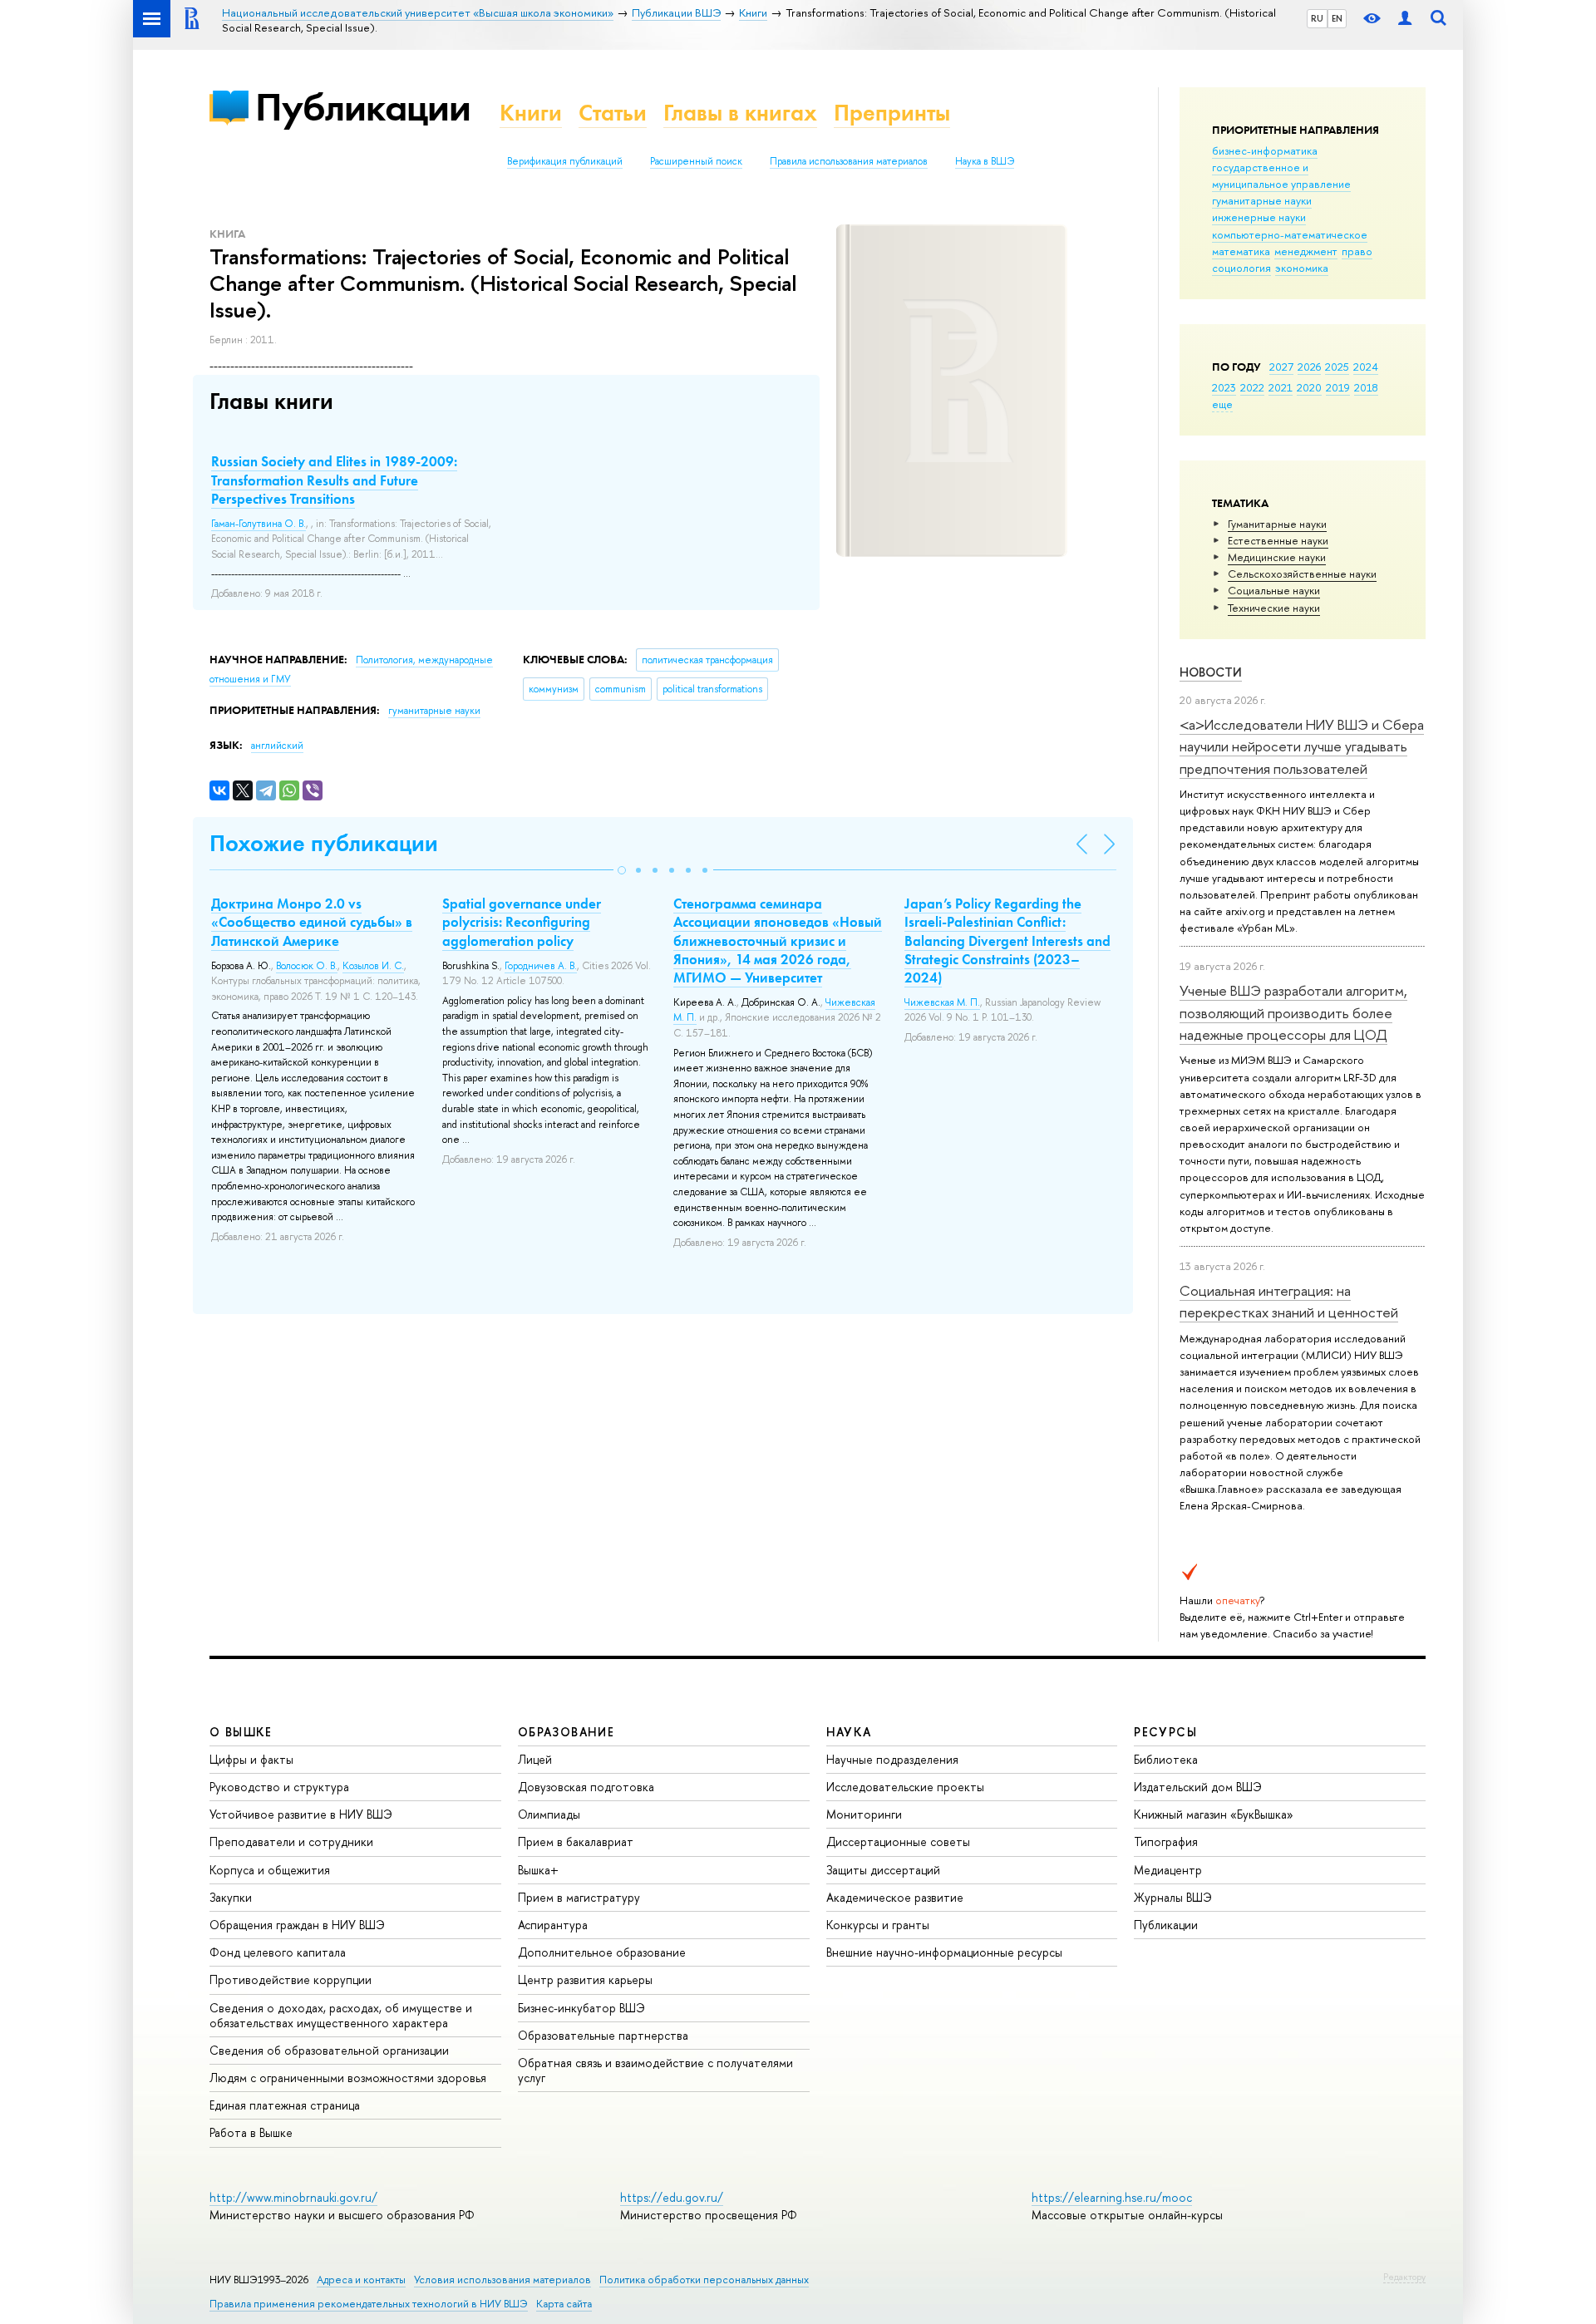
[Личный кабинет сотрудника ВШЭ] (1405, 19)
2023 (1224, 387)
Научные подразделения (892, 1759)
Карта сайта (564, 2304)
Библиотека (1166, 1759)
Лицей (535, 1759)
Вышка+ (538, 1870)
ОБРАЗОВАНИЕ (566, 1732)
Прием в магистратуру (579, 1897)
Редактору (1404, 2277)
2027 (1281, 367)
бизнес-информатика (1265, 150)
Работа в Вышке (251, 2132)
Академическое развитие (895, 1897)
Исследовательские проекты (905, 1787)
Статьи (613, 113)
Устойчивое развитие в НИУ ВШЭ (301, 1814)
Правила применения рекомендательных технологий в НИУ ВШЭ (369, 2304)
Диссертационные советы (898, 1841)
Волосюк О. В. (307, 966)
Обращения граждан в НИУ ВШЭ (297, 1925)
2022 (1252, 387)
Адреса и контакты (361, 2280)
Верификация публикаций (565, 161)
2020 (1309, 387)
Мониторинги (864, 1814)
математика (1241, 251)
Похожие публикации (324, 843)
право (1357, 251)
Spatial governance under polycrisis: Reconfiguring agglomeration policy (522, 922)
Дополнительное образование (602, 1952)
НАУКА (849, 1732)
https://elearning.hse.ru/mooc (1112, 2197)
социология (1241, 268)
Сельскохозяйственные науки (1302, 574)
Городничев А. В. (541, 966)
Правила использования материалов (849, 161)
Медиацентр (1168, 1870)
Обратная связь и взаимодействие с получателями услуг (655, 2070)
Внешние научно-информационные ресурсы (944, 1952)
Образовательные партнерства (603, 2035)
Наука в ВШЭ (985, 161)
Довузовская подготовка (586, 1787)
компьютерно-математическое (1290, 234)
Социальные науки (1274, 590)
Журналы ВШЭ (1173, 1897)
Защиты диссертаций (883, 1870)
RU (1317, 18)
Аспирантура (553, 1925)
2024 (1366, 367)
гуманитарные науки (1262, 200)
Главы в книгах (740, 113)
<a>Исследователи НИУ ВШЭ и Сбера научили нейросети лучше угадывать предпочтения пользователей (1302, 746)
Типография (1166, 1841)
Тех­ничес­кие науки (1274, 608)
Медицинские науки (1277, 557)
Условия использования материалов (502, 2280)
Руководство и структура (279, 1787)
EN (1337, 18)
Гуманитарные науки (1277, 524)
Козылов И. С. (373, 966)
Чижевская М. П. (942, 1002)
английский (277, 746)
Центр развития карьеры (585, 1979)
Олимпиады (549, 1814)
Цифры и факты (251, 1759)
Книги (531, 113)
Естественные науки (1278, 540)
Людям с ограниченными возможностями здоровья (348, 2078)
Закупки (231, 1897)
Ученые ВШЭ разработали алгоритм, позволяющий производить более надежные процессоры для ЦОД (1293, 1012)
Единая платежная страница (285, 2105)
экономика (1302, 268)
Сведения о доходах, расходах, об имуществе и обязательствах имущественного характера (341, 2015)
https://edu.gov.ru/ (672, 2197)
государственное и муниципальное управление (1281, 175)
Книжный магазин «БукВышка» (1214, 1814)
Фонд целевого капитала (278, 1952)
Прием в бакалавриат (576, 1841)
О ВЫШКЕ (241, 1732)
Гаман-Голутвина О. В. (259, 524)
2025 (1337, 367)
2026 (1309, 367)
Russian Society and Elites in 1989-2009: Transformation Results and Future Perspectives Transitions (334, 480)
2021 (1281, 387)
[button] (622, 870)
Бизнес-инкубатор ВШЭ (581, 2008)
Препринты (892, 113)
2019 (1338, 387)
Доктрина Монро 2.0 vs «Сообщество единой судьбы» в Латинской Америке (312, 922)
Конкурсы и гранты (878, 1925)
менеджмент (1306, 251)
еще (1222, 404)
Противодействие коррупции (291, 1979)
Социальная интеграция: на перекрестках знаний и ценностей (1289, 1301)
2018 (1366, 387)
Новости (1211, 672)
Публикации (363, 107)
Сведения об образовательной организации (329, 2050)
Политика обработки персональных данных (704, 2280)
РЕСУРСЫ (1165, 1732)
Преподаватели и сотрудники (291, 1841)
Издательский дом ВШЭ (1198, 1787)
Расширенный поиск (696, 161)
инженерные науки (1259, 217)
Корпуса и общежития (270, 1870)
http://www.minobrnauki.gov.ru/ (293, 2197)
